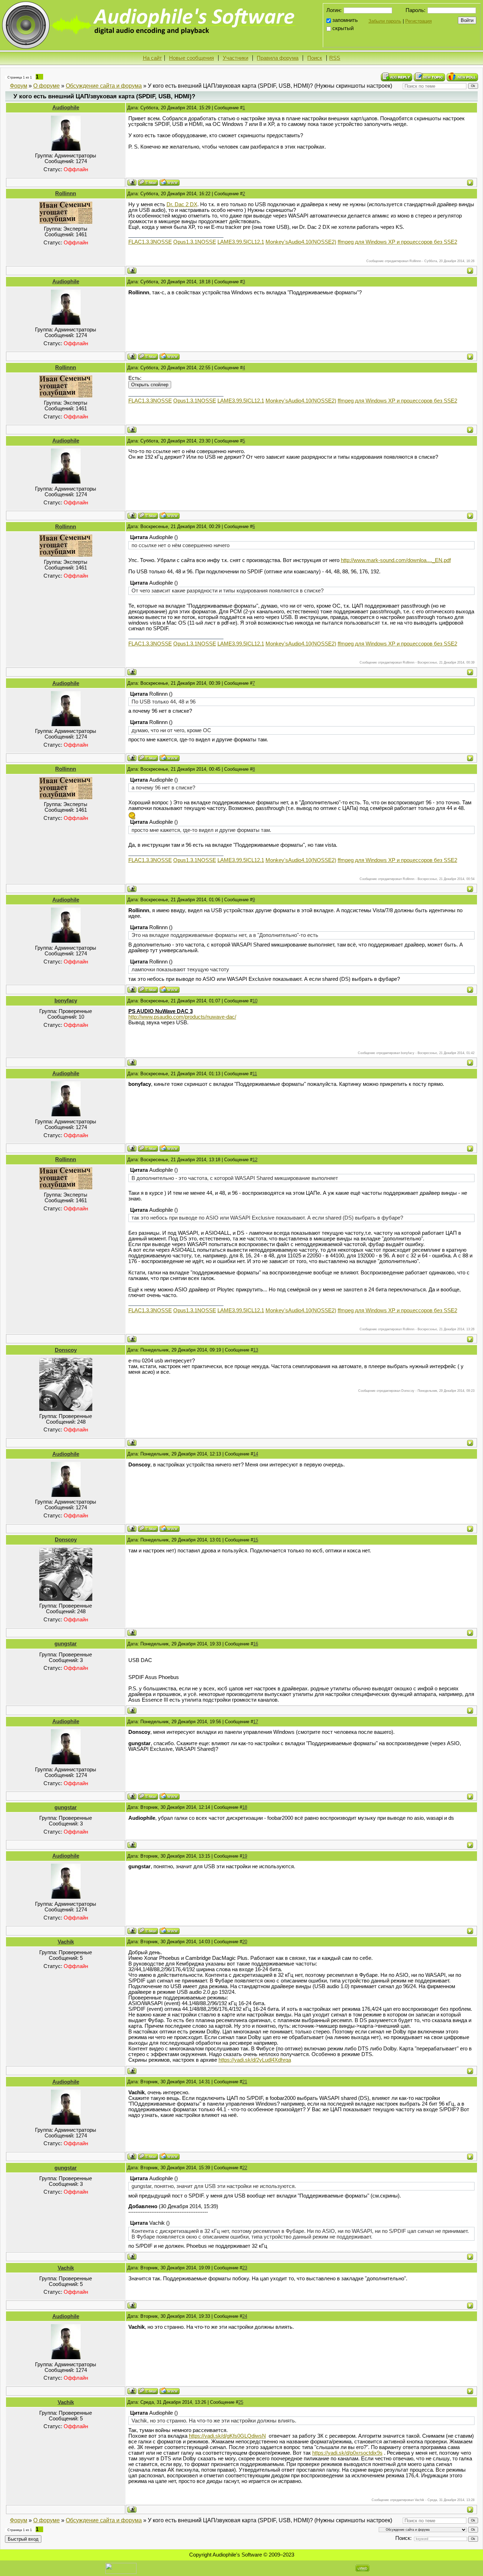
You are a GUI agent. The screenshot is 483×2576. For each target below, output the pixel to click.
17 (256, 1722)
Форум (19, 86)
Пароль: (415, 10)
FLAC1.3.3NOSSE (150, 242)
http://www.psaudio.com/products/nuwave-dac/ (182, 1017)
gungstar (66, 1644)
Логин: (334, 10)
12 (255, 1160)
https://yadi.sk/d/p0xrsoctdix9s (347, 2453)
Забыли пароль (385, 21)
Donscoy (66, 1350)
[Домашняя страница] (170, 182)
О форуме (46, 86)
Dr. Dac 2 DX (182, 204)
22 (245, 2168)
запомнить (345, 20)
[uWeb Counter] (121, 2568)
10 (255, 1001)
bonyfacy (66, 1001)
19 (245, 1856)
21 (245, 2082)
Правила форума (278, 58)
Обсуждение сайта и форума (104, 86)
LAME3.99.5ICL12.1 (241, 242)
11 (255, 1074)
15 (256, 1540)
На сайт (152, 58)
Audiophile (66, 108)
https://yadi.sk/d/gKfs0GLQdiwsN (227, 2436)
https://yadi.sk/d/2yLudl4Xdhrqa (255, 2060)
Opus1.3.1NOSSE (195, 242)
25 (241, 2402)
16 (256, 1644)
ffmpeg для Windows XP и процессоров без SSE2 (397, 242)
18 (245, 1807)
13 (256, 1350)
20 (245, 1942)
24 (245, 2316)
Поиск (315, 58)
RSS (335, 58)
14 (256, 1454)
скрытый (343, 28)
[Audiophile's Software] (150, 25)
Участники (235, 58)
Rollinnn (66, 193)
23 (245, 2268)
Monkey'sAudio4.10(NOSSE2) (301, 242)
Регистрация (418, 21)
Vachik (66, 1942)
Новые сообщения (191, 58)
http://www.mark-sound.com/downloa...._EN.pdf (396, 560)
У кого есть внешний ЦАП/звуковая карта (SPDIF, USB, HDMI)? (230, 86)
